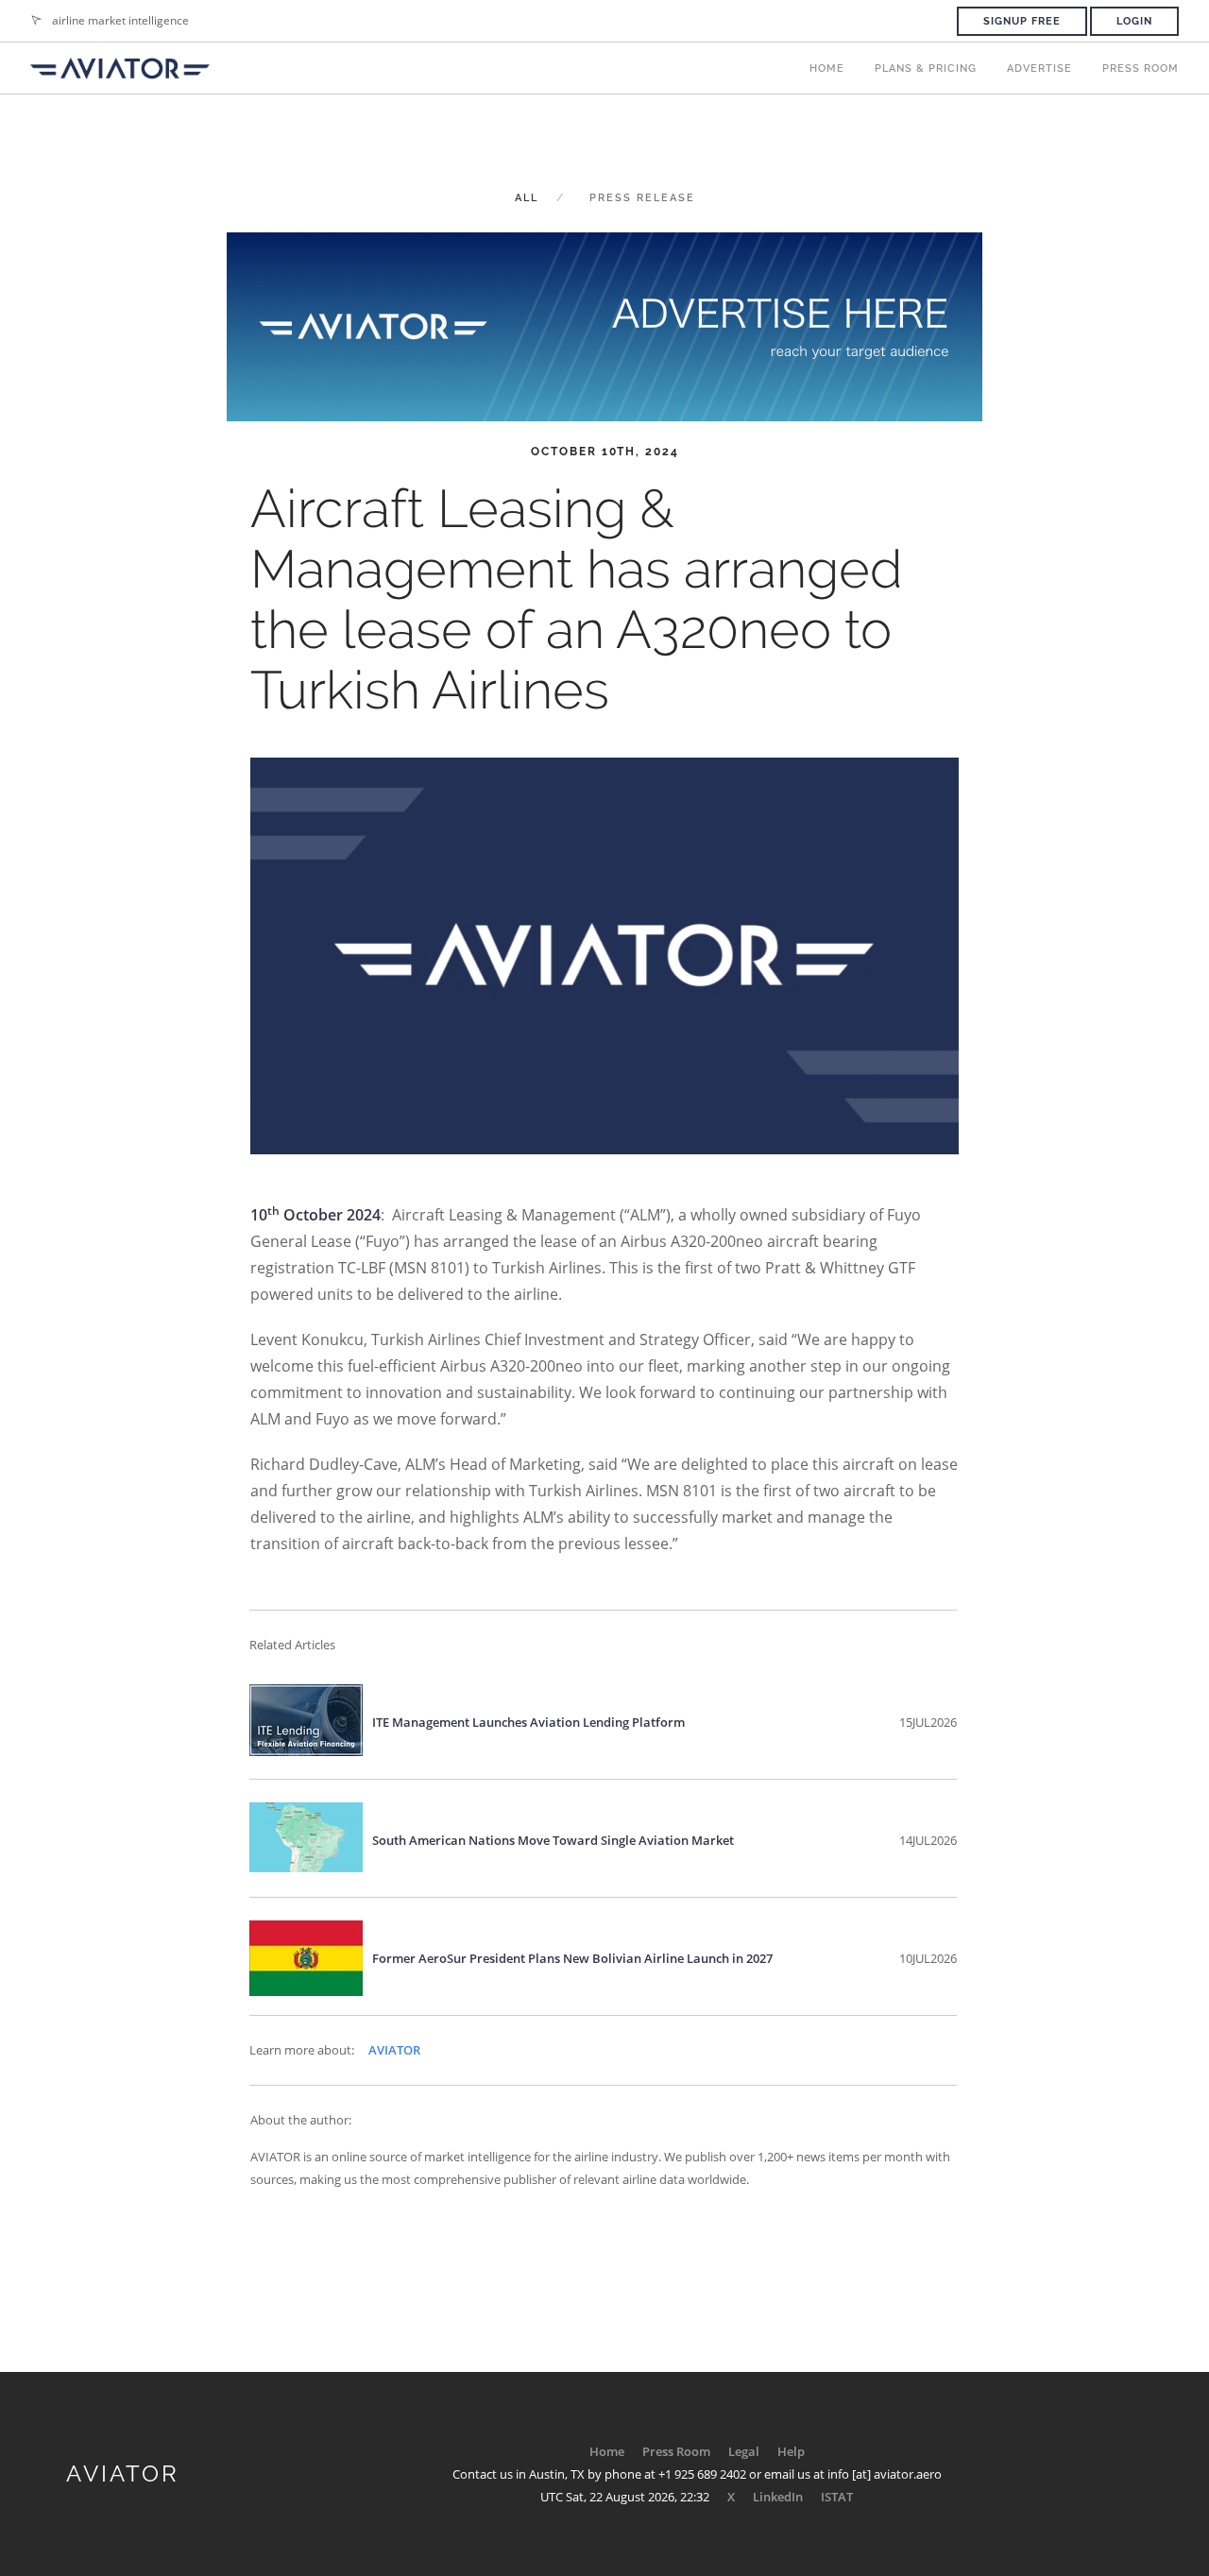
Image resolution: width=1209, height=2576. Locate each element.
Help (791, 2451)
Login (1134, 21)
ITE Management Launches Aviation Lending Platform (528, 1722)
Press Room (1141, 68)
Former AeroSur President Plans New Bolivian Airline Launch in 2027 (572, 1958)
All (527, 198)
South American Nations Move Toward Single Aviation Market (553, 1840)
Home (827, 68)
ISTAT (837, 2497)
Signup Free (1022, 21)
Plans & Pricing (926, 68)
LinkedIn (778, 2497)
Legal (744, 2451)
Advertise (1039, 68)
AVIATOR (394, 2050)
